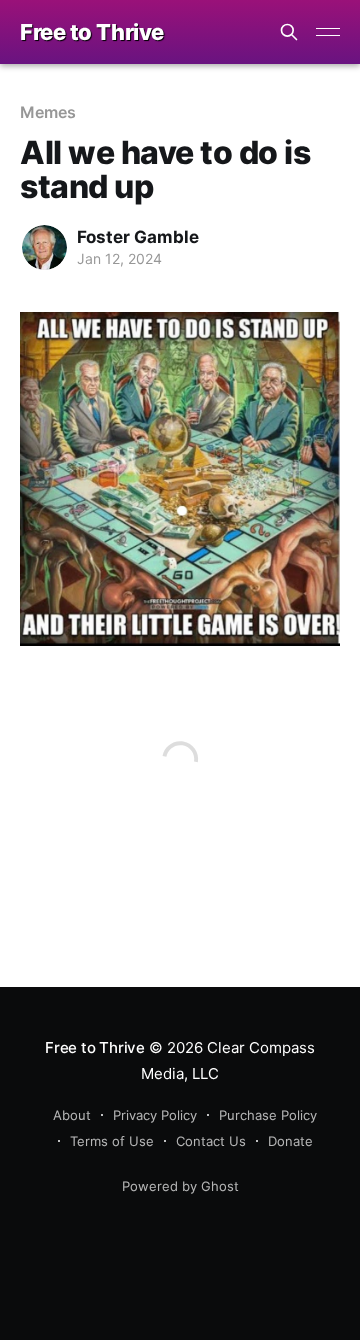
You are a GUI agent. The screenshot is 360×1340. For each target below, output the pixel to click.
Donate (290, 1141)
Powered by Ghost (180, 1186)
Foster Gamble (138, 237)
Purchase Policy (268, 1115)
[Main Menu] (328, 32)
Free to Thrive (92, 32)
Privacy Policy (155, 1115)
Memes (48, 112)
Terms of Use (112, 1141)
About (72, 1115)
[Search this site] (289, 32)
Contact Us (211, 1141)
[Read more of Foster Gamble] (44, 247)
